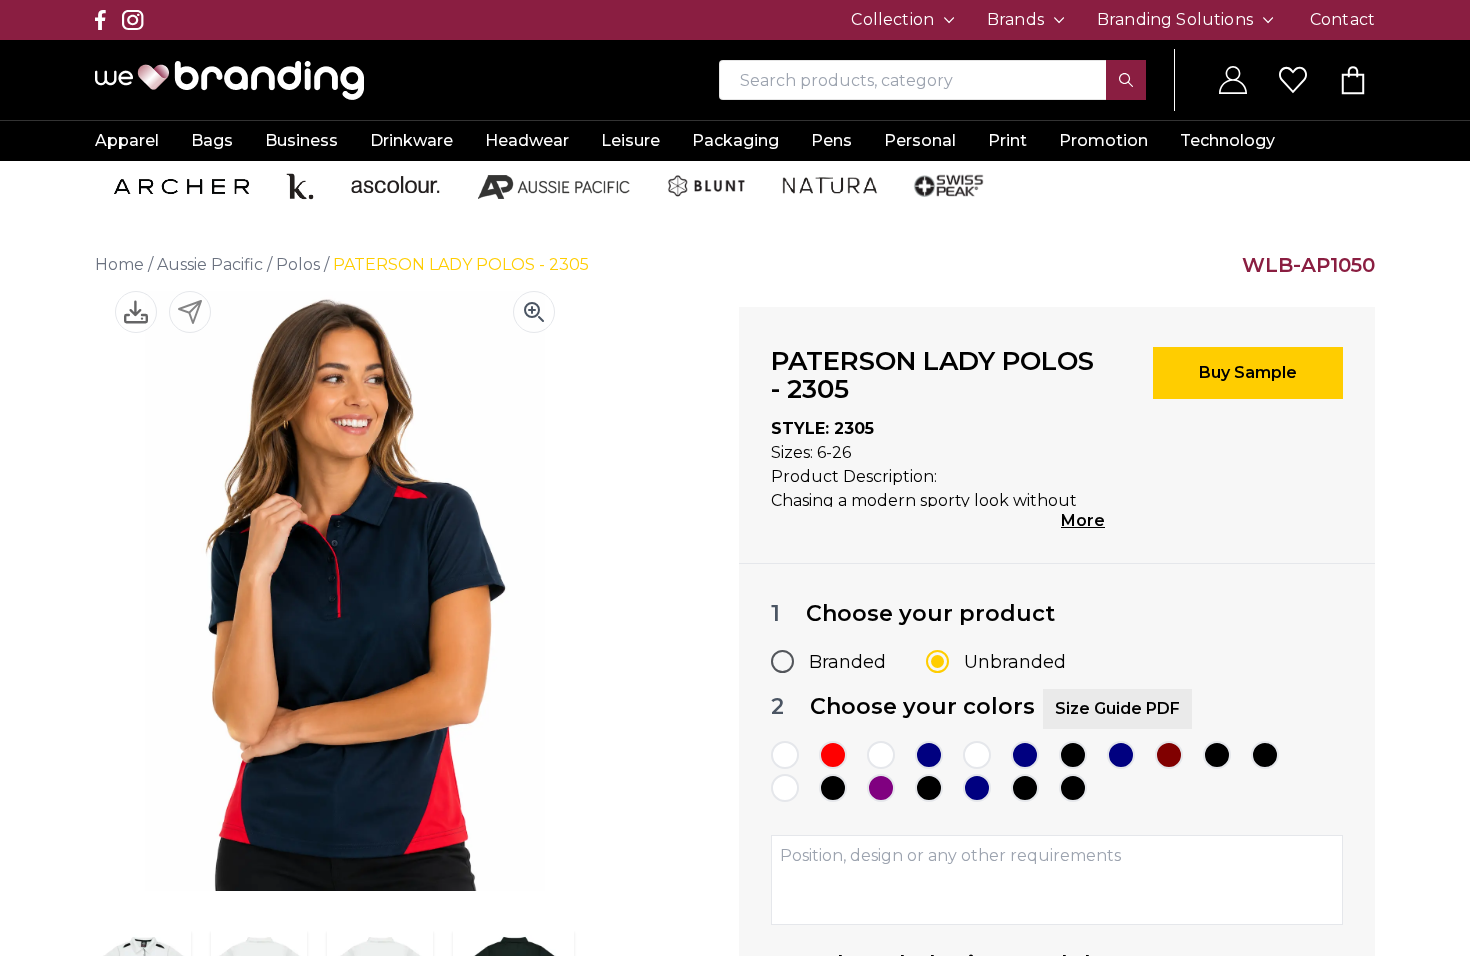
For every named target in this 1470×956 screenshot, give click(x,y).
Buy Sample (1248, 372)
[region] (735, 478)
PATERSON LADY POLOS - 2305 (461, 264)
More (1083, 520)
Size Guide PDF (1117, 708)
